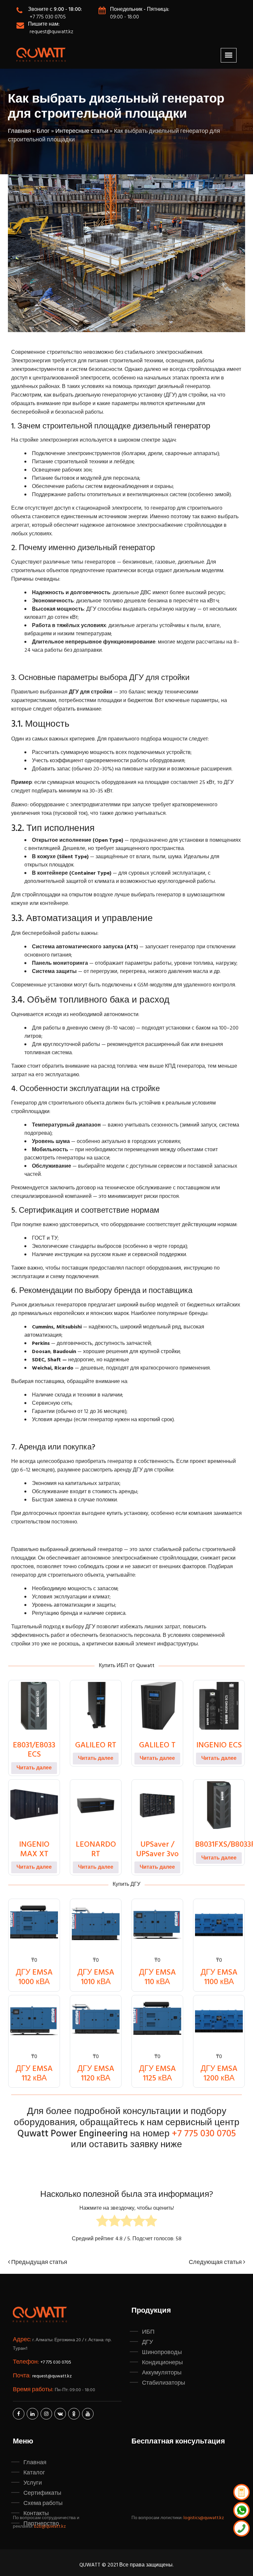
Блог (43, 131)
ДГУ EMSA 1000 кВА (34, 1977)
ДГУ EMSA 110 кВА (157, 1977)
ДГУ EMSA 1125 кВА (157, 2074)
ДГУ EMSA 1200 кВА (219, 2074)
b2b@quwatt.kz (50, 2527)
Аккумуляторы (162, 2373)
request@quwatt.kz (51, 32)
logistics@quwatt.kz (204, 2518)
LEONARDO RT (96, 1849)
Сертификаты (42, 2493)
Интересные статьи (82, 131)
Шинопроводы (162, 2352)
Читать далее (34, 1768)
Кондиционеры (162, 2363)
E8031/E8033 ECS (34, 1750)
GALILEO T (157, 1745)
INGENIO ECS (219, 1745)
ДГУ (147, 2342)
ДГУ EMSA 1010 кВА (96, 1977)
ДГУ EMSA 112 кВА (34, 2074)
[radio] (102, 2222)
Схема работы (43, 2503)
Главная (19, 131)
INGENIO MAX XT (34, 1849)
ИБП (148, 2332)
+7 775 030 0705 (48, 17)
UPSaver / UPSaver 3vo (157, 1849)
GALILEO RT (96, 1745)
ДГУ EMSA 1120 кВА (96, 2074)
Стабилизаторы (164, 2383)
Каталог (34, 2473)
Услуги (33, 2483)
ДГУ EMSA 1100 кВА (219, 1977)
